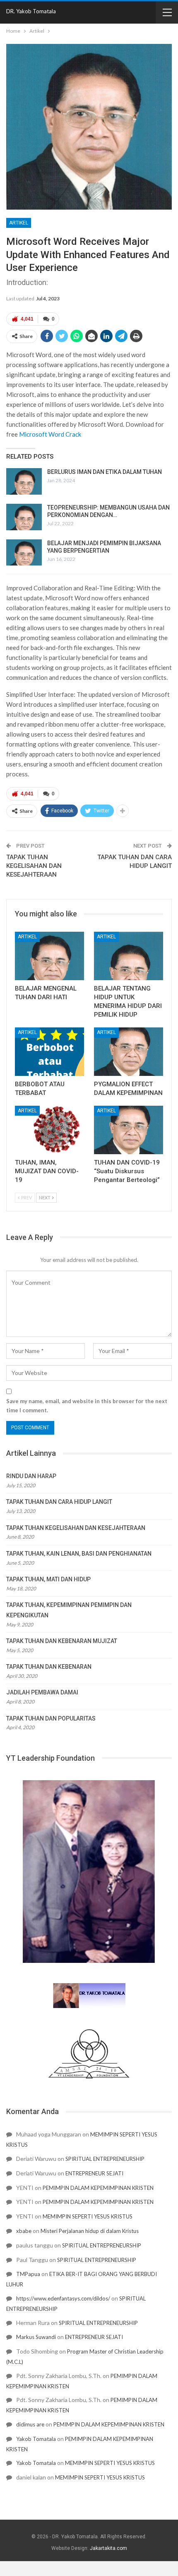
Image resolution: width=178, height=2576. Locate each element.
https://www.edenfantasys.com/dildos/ (63, 2298)
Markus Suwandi (36, 2337)
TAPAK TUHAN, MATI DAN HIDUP (48, 1579)
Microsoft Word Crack (50, 434)
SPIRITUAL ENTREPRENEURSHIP (105, 2159)
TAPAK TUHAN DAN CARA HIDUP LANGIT (59, 1502)
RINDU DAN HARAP (31, 1476)
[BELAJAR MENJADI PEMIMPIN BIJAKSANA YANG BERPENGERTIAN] (24, 553)
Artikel (19, 223)
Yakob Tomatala (36, 2439)
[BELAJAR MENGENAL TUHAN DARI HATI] (49, 956)
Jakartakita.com (108, 2548)
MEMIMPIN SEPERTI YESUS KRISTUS (88, 2216)
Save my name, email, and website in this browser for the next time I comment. (87, 1406)
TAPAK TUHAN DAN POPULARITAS (51, 1718)
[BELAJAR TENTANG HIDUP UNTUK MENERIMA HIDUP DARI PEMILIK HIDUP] (129, 956)
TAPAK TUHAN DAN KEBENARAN (49, 1667)
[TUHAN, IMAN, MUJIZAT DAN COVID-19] (49, 1130)
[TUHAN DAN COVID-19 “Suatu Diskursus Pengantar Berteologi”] (129, 1130)
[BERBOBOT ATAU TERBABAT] (49, 1052)
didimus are (30, 2424)
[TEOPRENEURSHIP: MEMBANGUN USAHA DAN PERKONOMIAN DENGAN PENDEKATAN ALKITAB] (24, 517)
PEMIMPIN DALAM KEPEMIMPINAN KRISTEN (98, 2188)
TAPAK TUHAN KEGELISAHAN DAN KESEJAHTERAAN (34, 866)
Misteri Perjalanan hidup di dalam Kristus (90, 2231)
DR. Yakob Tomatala (31, 11)
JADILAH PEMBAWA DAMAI (42, 1692)
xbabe (24, 2231)
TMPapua (28, 2274)
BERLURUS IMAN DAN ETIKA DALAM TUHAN (105, 472)
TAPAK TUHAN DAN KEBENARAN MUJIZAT (62, 1641)
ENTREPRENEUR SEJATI (94, 2173)
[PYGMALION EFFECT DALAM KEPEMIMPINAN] (129, 1052)
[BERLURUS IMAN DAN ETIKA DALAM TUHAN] (24, 481)
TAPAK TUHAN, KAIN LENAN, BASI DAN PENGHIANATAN (79, 1554)
